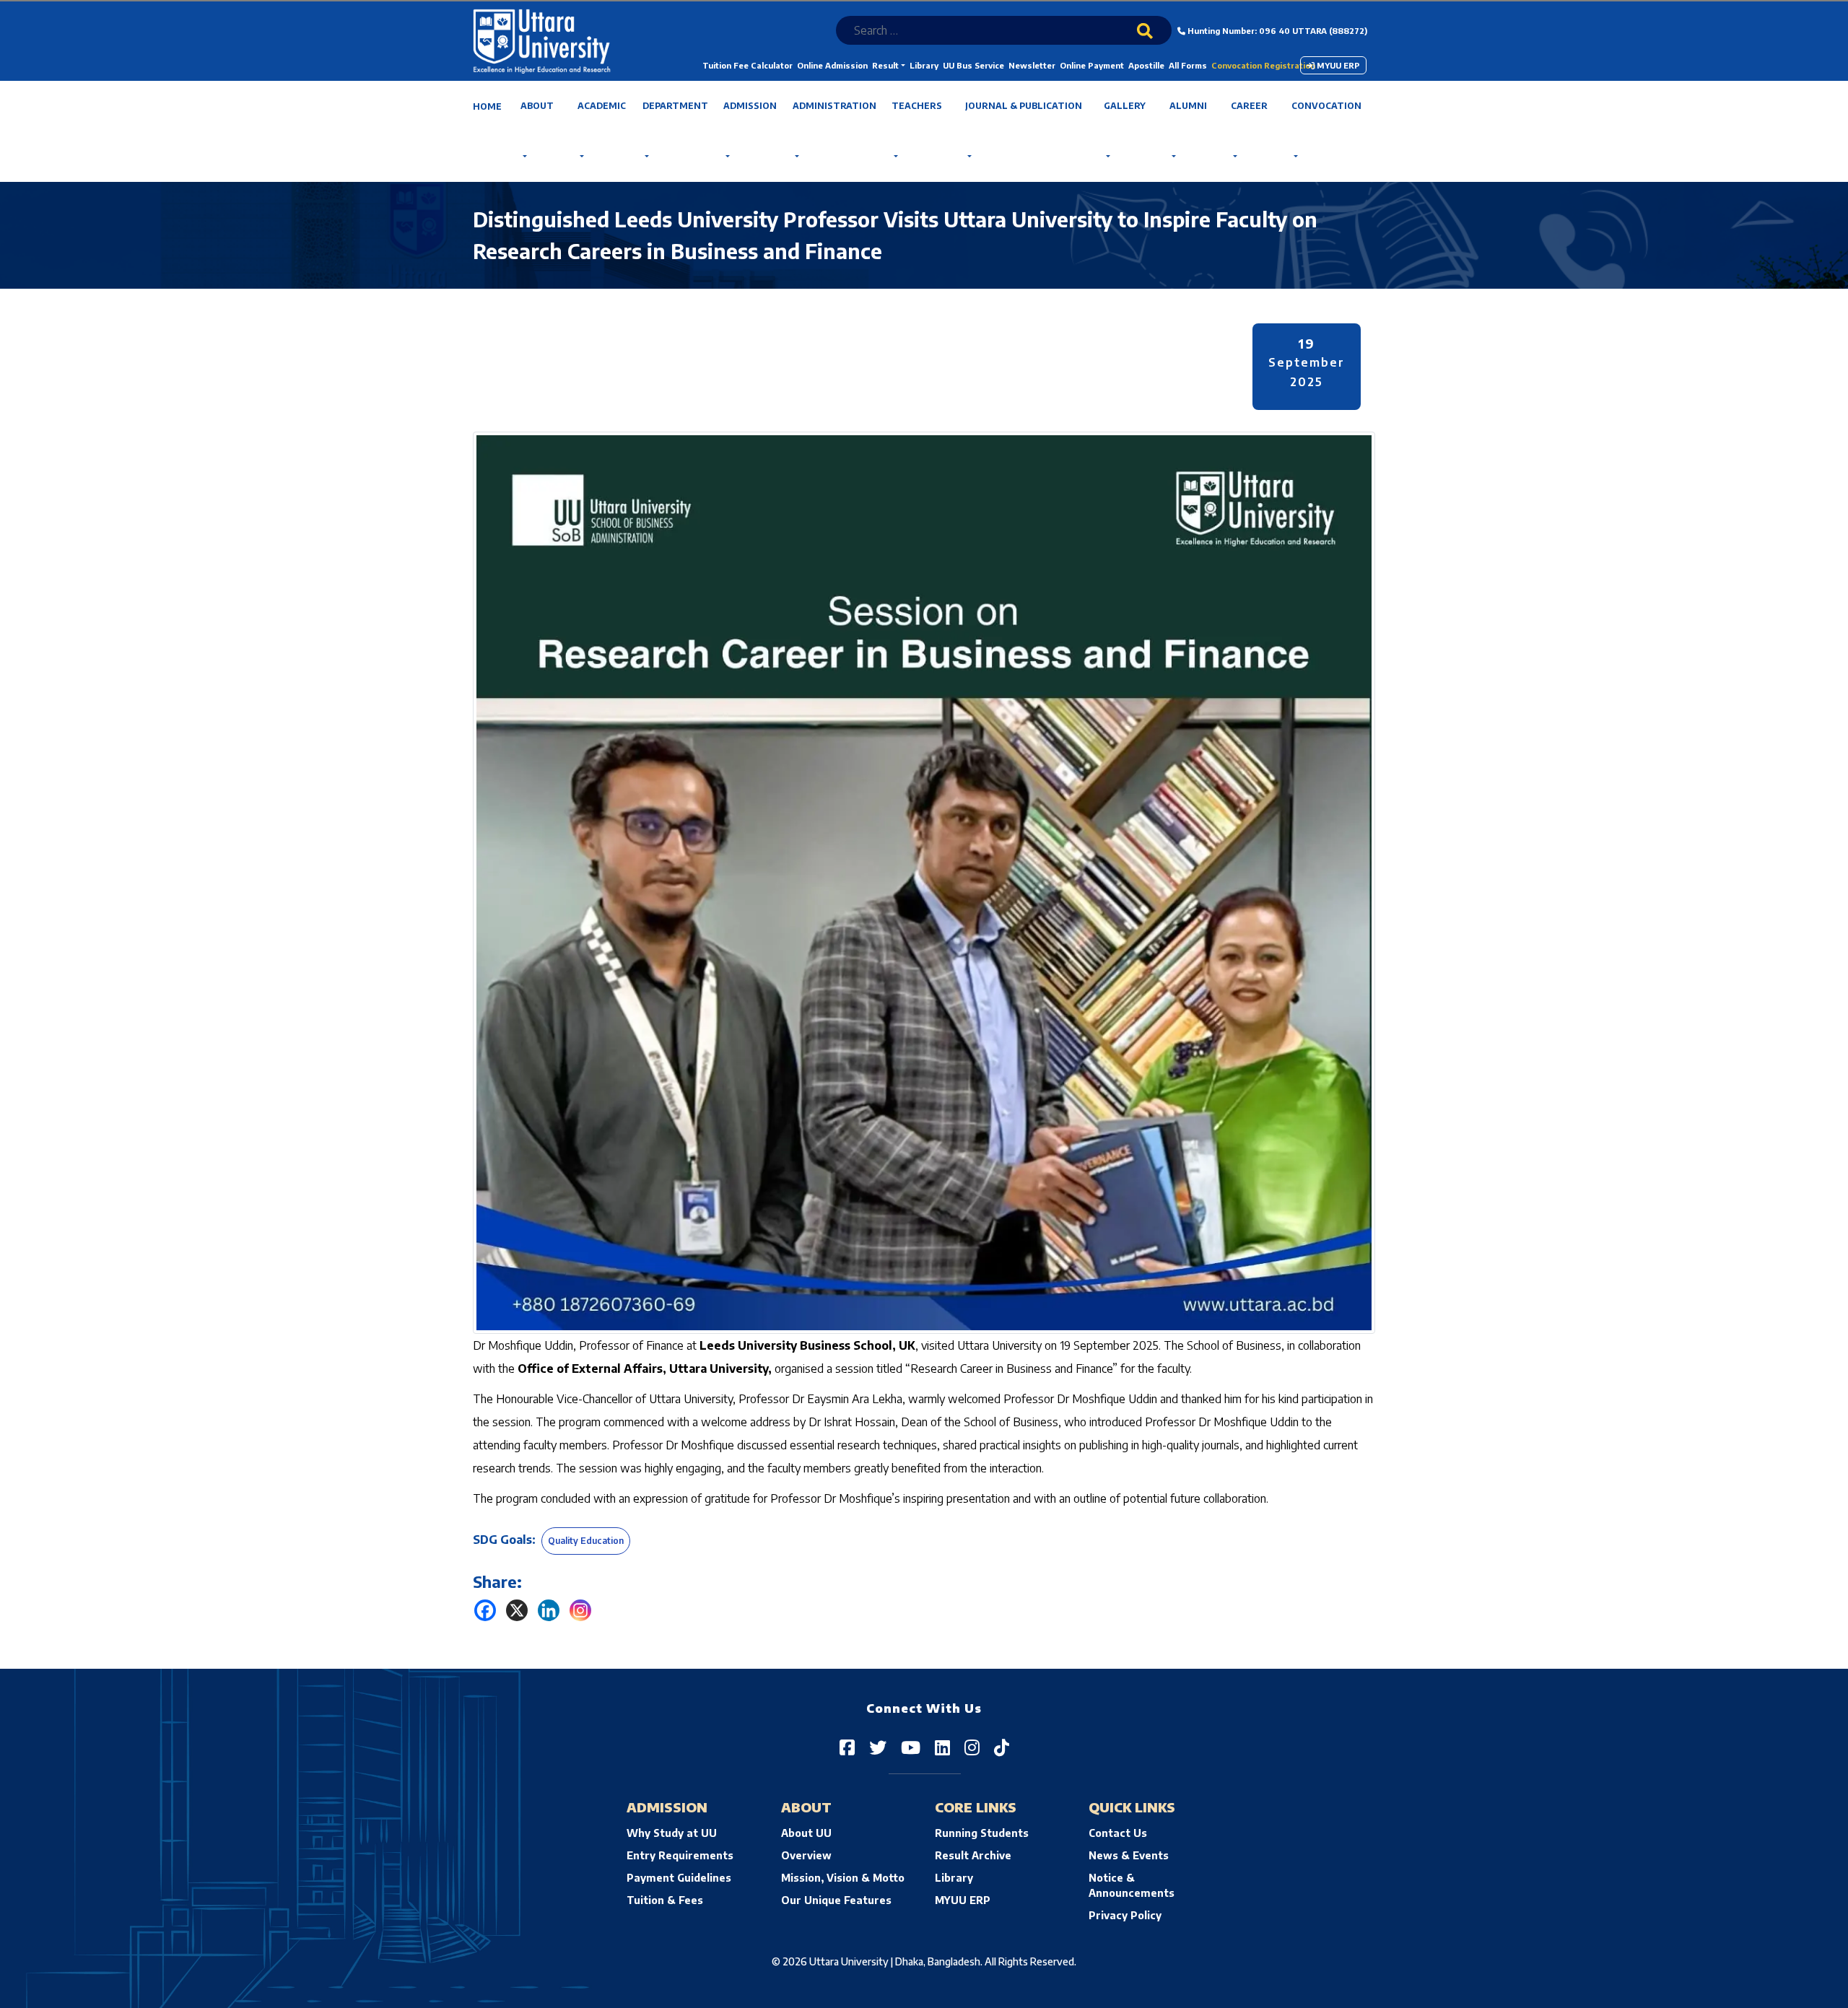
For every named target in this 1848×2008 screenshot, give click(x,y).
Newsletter (1032, 65)
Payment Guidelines (679, 1878)
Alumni (1188, 106)
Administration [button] (834, 106)
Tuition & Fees (665, 1900)
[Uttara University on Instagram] (972, 1747)
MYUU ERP (1337, 65)
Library (924, 65)
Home (487, 106)
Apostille (1146, 65)
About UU (806, 1833)
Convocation (1326, 106)
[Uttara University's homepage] (542, 40)
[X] (517, 1610)
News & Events (1129, 1855)
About (537, 106)
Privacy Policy (1125, 1915)
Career (1249, 106)
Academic (602, 106)
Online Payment (1092, 65)
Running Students (982, 1833)
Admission (750, 106)
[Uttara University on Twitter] (878, 1747)
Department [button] (675, 106)
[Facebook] (485, 1610)
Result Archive (973, 1855)
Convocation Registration (1263, 65)
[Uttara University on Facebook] (847, 1747)
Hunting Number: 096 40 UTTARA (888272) (1276, 31)
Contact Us (1118, 1833)
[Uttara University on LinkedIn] (942, 1747)
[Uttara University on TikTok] (1002, 1747)
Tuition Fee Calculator (748, 65)
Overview (806, 1855)
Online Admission (832, 65)
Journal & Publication (1024, 106)
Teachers (917, 106)
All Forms (1188, 65)
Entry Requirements (680, 1855)
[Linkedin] (549, 1610)
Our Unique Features (836, 1900)
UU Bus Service (973, 65)
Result (885, 65)
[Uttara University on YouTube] (911, 1747)
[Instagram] (580, 1610)
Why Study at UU (672, 1833)
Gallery (1125, 106)
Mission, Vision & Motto (843, 1878)
